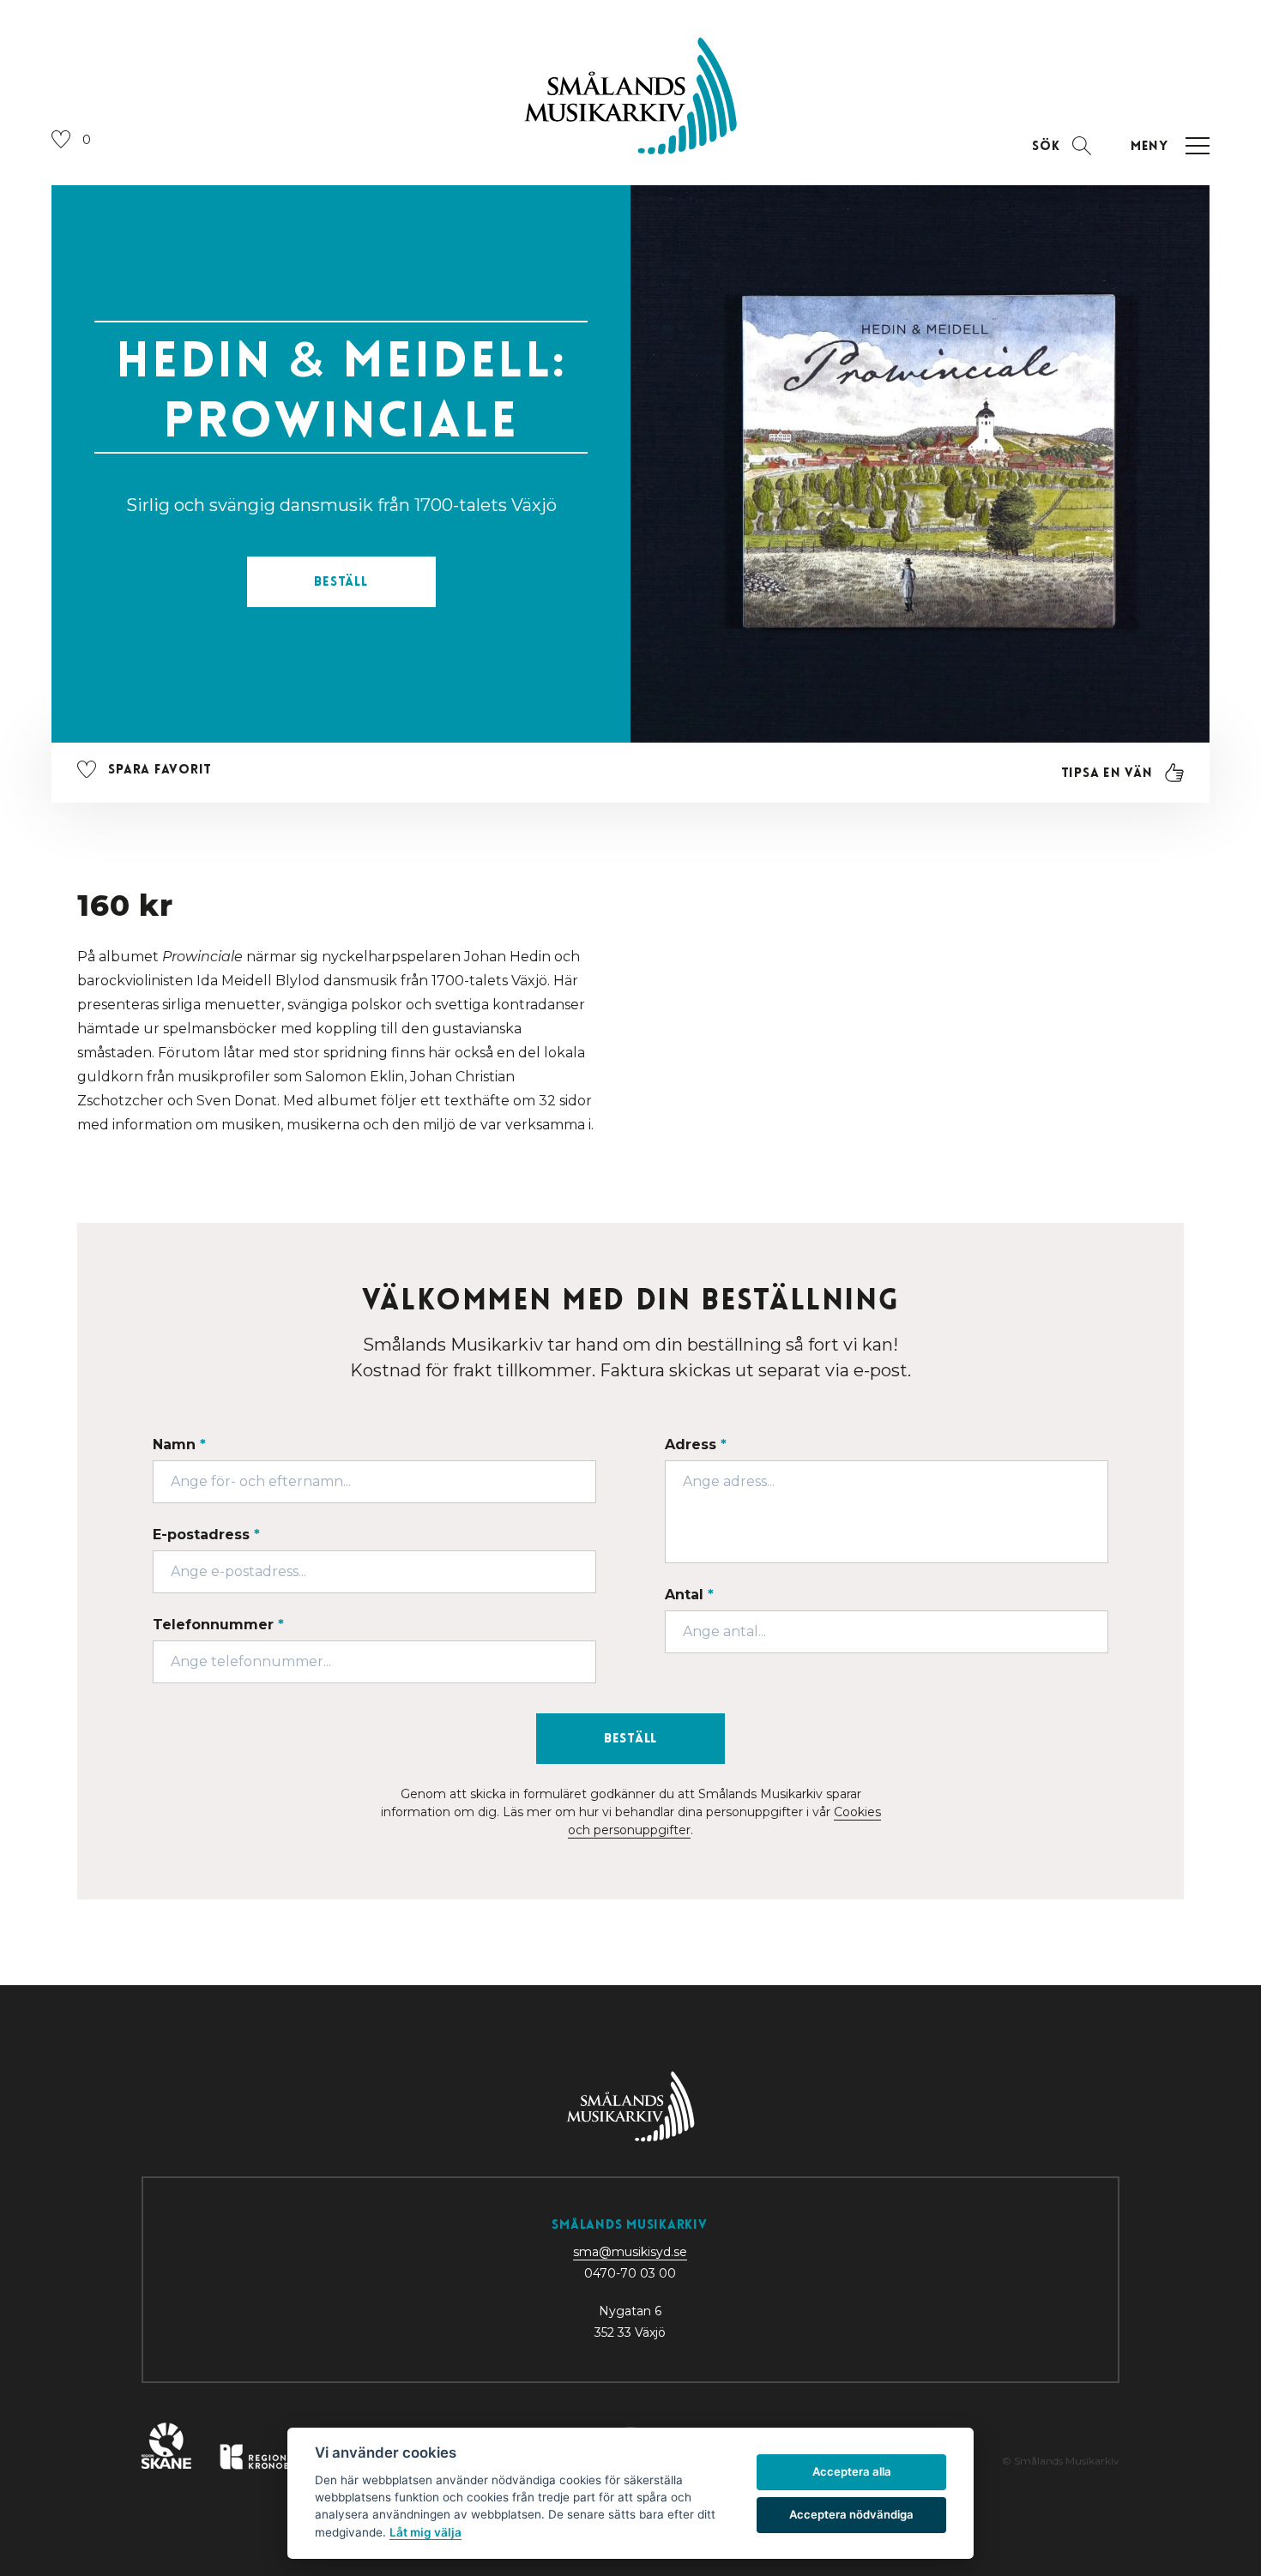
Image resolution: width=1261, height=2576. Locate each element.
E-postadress (206, 1535)
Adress (696, 1444)
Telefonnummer (218, 1625)
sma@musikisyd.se (630, 2252)
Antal (689, 1595)
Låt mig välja (425, 2532)
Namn (179, 1444)
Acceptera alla (852, 2471)
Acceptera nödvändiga (851, 2514)
